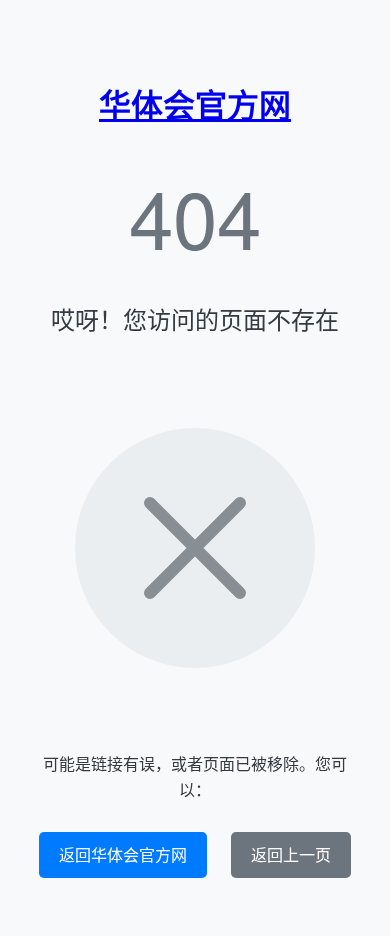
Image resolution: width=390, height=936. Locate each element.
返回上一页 (291, 854)
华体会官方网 (195, 104)
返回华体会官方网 (123, 854)
